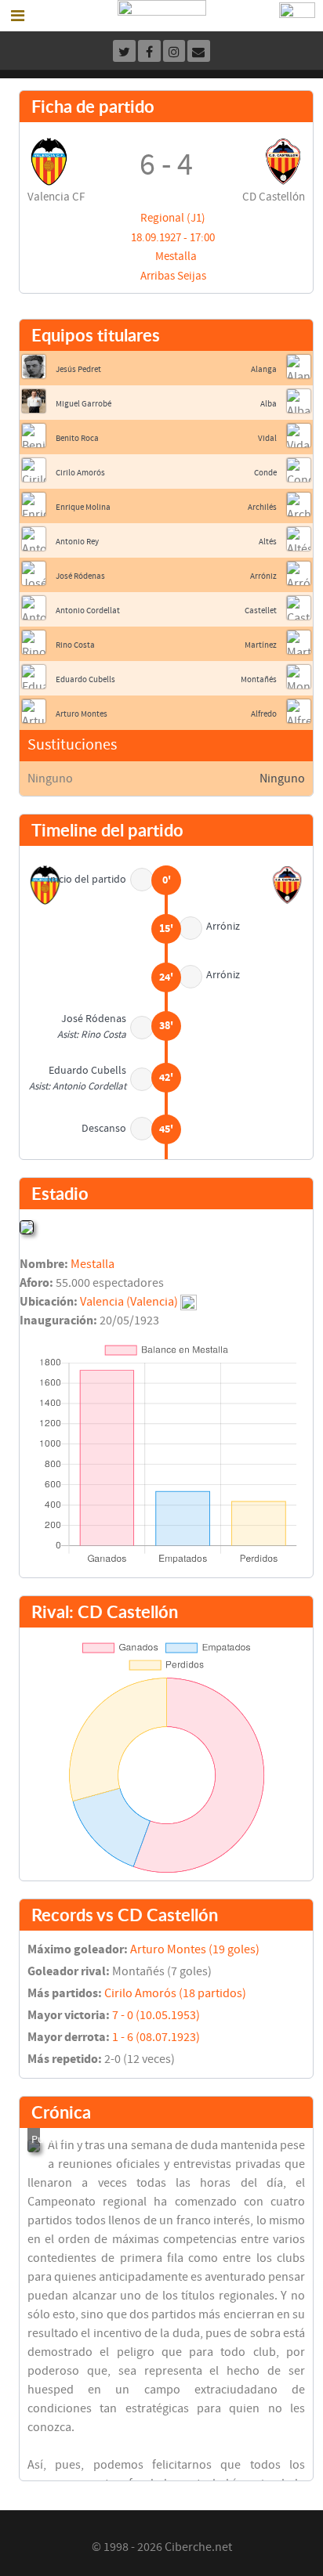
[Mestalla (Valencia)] (27, 1227)
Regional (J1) (173, 218)
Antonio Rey (77, 542)
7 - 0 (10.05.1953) (156, 2015)
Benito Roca (77, 438)
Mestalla (176, 257)
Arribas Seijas (173, 276)
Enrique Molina (83, 507)
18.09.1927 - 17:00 (173, 238)
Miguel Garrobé (83, 404)
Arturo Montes (82, 714)
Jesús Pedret (78, 369)
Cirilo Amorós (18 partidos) (175, 1993)
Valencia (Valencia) (129, 1302)
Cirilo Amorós (80, 473)
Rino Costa (75, 645)
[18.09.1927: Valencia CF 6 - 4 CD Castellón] (34, 2146)
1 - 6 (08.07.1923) (156, 2037)
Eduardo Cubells (85, 679)
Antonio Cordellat (88, 611)
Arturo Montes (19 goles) (195, 1949)
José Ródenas (80, 576)
